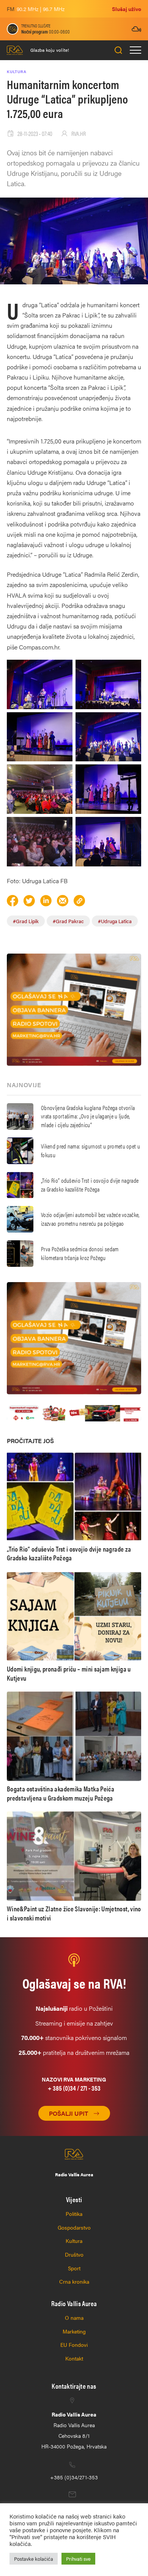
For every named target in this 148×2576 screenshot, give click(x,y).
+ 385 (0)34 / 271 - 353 (74, 2088)
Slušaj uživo (127, 9)
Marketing (74, 2331)
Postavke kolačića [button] (34, 2559)
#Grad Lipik (26, 921)
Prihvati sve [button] (78, 2559)
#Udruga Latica (115, 921)
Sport (74, 2268)
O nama (74, 2318)
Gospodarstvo (74, 2227)
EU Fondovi (74, 2345)
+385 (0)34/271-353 (74, 2477)
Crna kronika (74, 2281)
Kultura (74, 2241)
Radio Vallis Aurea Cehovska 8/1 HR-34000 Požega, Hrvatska (74, 2430)
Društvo (74, 2254)
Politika (74, 2214)
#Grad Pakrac (68, 921)
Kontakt (74, 2358)
